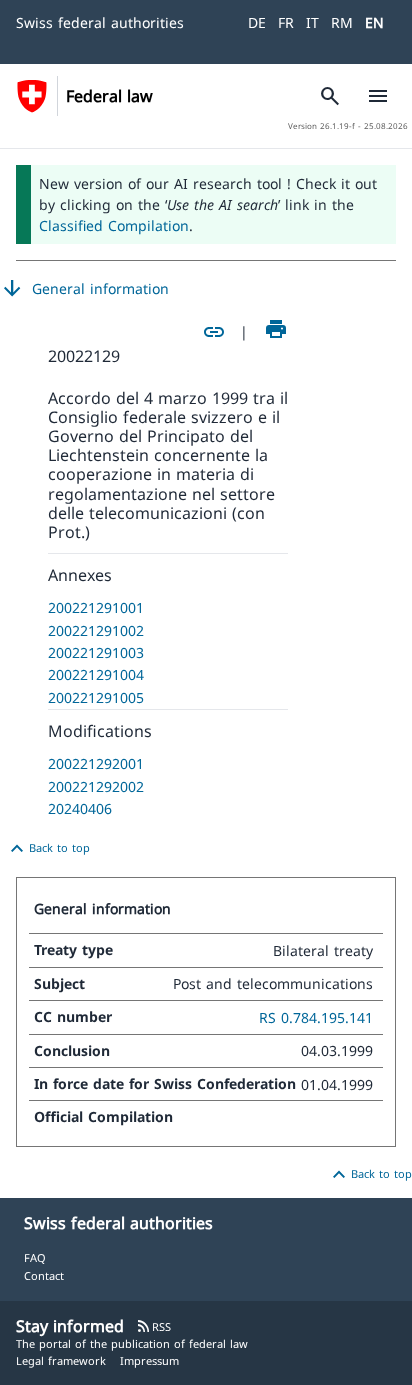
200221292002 (96, 786)
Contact (44, 1275)
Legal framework (61, 1360)
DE (257, 22)
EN (374, 22)
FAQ (35, 1257)
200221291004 (96, 674)
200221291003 (96, 652)
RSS (153, 1326)
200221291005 (96, 697)
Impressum (149, 1360)
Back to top (47, 849)
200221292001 (96, 763)
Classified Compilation (114, 225)
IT (312, 22)
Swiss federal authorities (100, 22)
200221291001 (96, 607)
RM (342, 22)
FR (286, 22)
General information (84, 289)
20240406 (80, 808)
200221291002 (96, 630)
